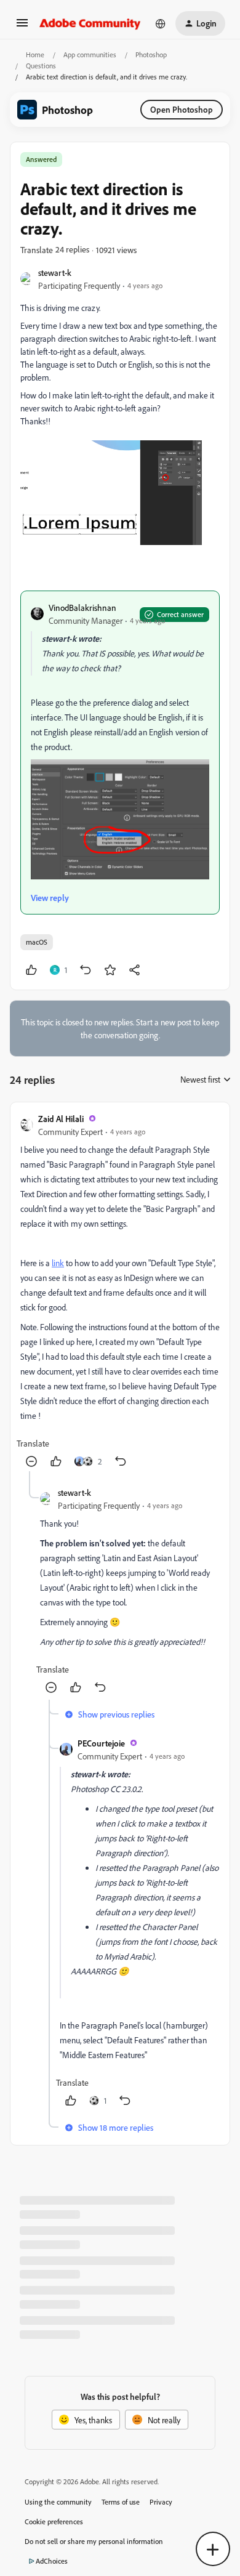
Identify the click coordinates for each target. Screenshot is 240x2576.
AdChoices (52, 2561)
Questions (41, 66)
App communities (90, 55)
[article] (120, 1292)
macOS (37, 942)
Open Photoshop (182, 109)
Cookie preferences (54, 2521)
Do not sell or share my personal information (94, 2541)
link (58, 1263)
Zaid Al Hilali (61, 1119)
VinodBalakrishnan (82, 608)
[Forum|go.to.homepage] (90, 23)
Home (35, 55)
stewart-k (55, 273)
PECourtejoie (101, 1743)
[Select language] (161, 23)
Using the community (58, 2502)
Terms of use (121, 2502)
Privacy (161, 2502)
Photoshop (151, 55)
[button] (22, 27)
